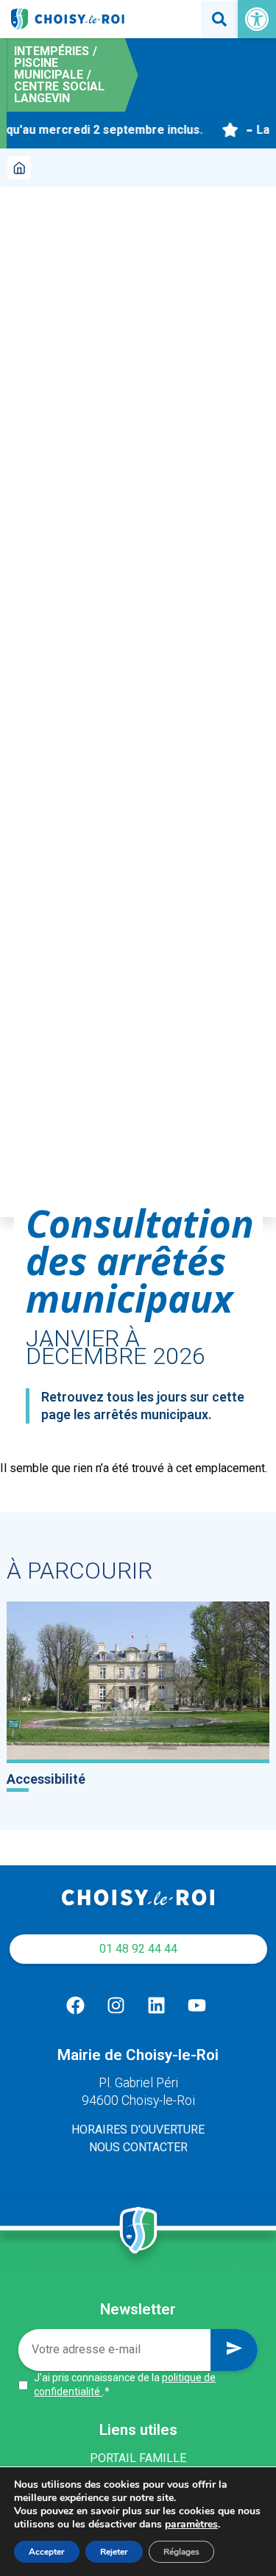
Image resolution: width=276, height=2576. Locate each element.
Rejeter (114, 2552)
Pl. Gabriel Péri (138, 2083)
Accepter (47, 2552)
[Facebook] (76, 2006)
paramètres (191, 2525)
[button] (257, 19)
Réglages (181, 2552)
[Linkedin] (157, 2006)
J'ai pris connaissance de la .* (125, 2385)
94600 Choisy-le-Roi (138, 2100)
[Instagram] (116, 2006)
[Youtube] (197, 2006)
